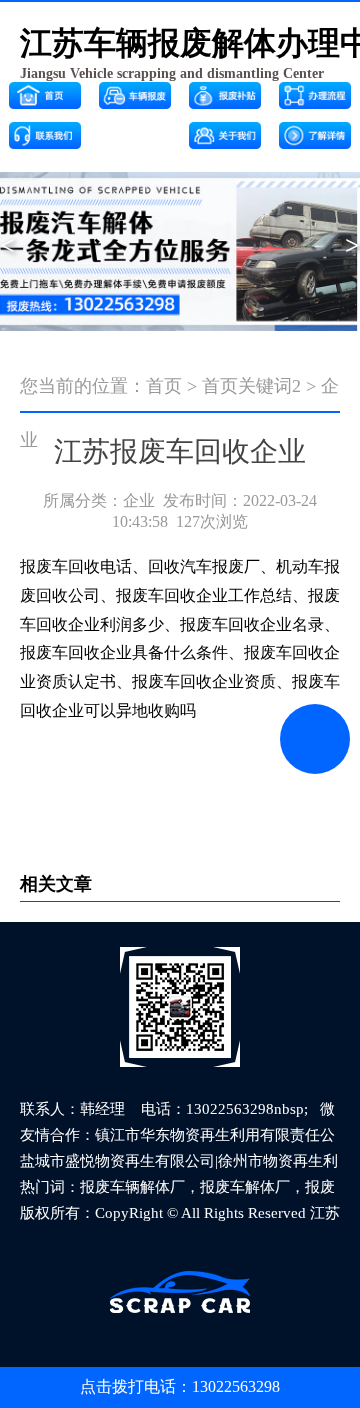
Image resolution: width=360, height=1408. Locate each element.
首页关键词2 (251, 386)
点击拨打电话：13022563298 (180, 1386)
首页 (164, 386)
